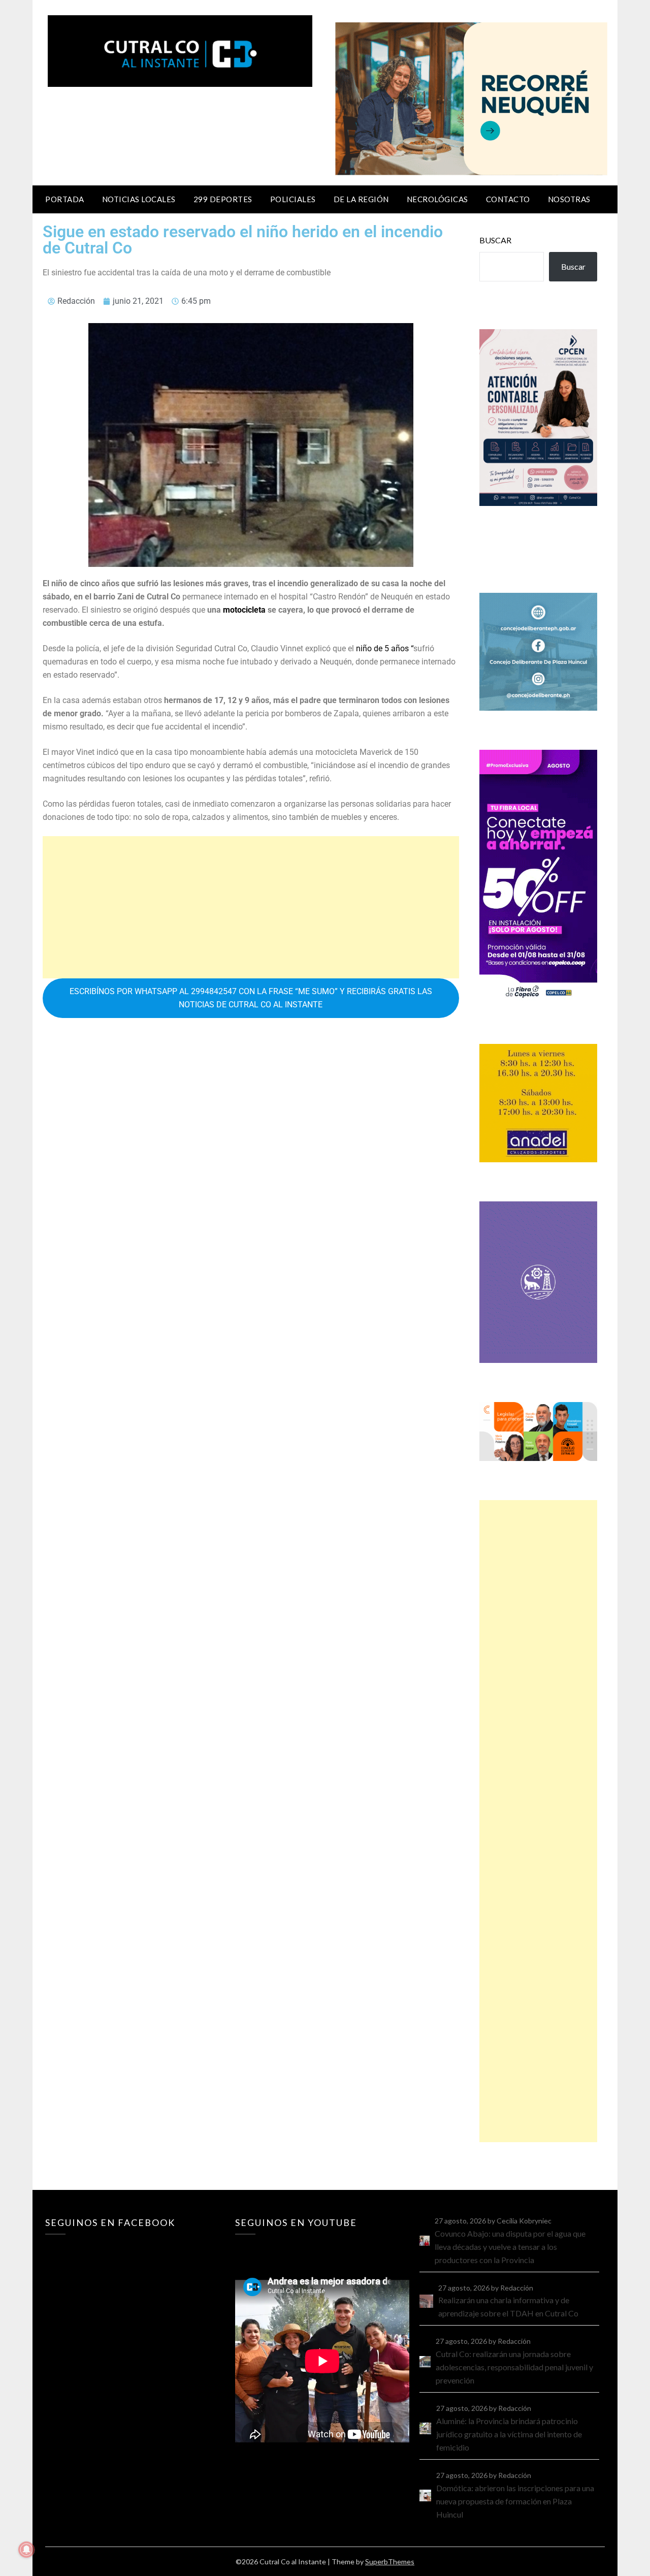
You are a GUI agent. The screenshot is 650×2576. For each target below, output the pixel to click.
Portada (65, 199)
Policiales (293, 199)
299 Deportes (223, 199)
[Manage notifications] (26, 2550)
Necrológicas (437, 199)
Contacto (508, 199)
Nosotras (569, 199)
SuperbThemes (390, 2562)
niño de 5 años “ (384, 648)
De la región (361, 199)
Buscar (495, 240)
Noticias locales (139, 199)
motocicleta (244, 610)
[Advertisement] (251, 907)
